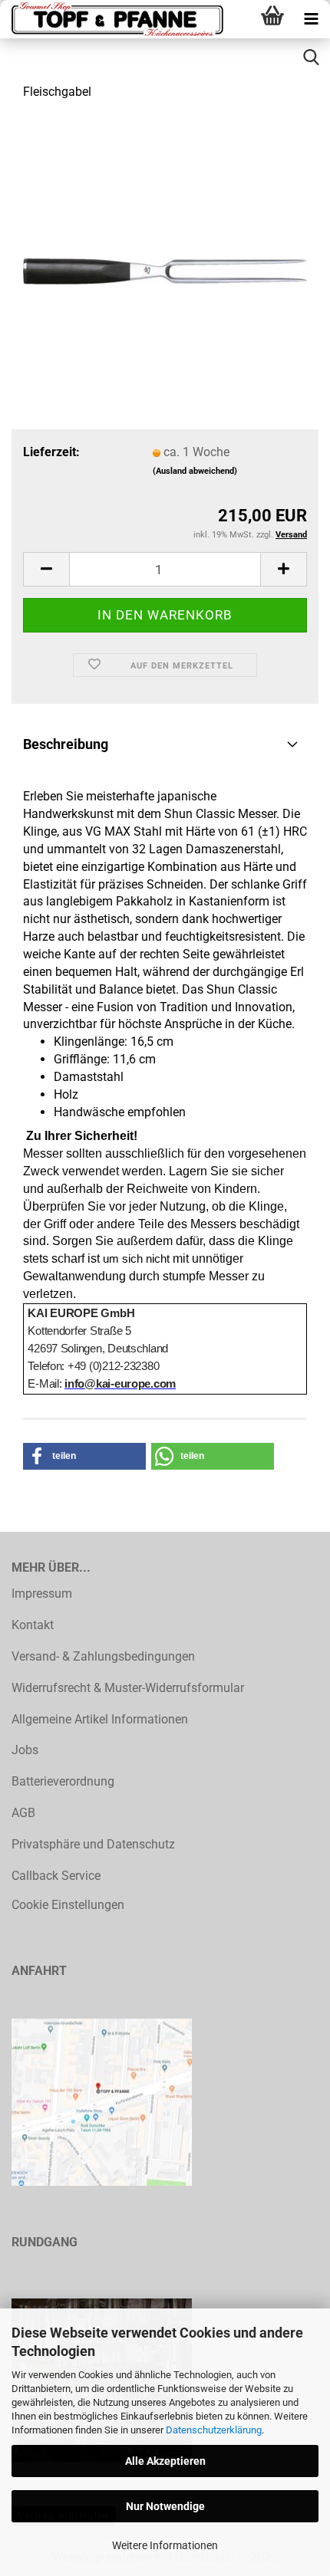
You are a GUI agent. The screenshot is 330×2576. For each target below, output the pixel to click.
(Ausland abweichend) (195, 471)
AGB (23, 1813)
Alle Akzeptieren (165, 2461)
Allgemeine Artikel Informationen (100, 1719)
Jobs (25, 1750)
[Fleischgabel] (165, 229)
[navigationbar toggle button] (311, 19)
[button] (46, 569)
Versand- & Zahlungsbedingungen (103, 1656)
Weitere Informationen (165, 2545)
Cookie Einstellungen (68, 1905)
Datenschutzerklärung (214, 2430)
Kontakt (33, 1625)
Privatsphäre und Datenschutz (93, 1844)
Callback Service (56, 1876)
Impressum (42, 1594)
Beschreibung (66, 744)
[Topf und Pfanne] (115, 19)
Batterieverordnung (63, 1781)
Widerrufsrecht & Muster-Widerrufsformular (128, 1688)
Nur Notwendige (165, 2506)
